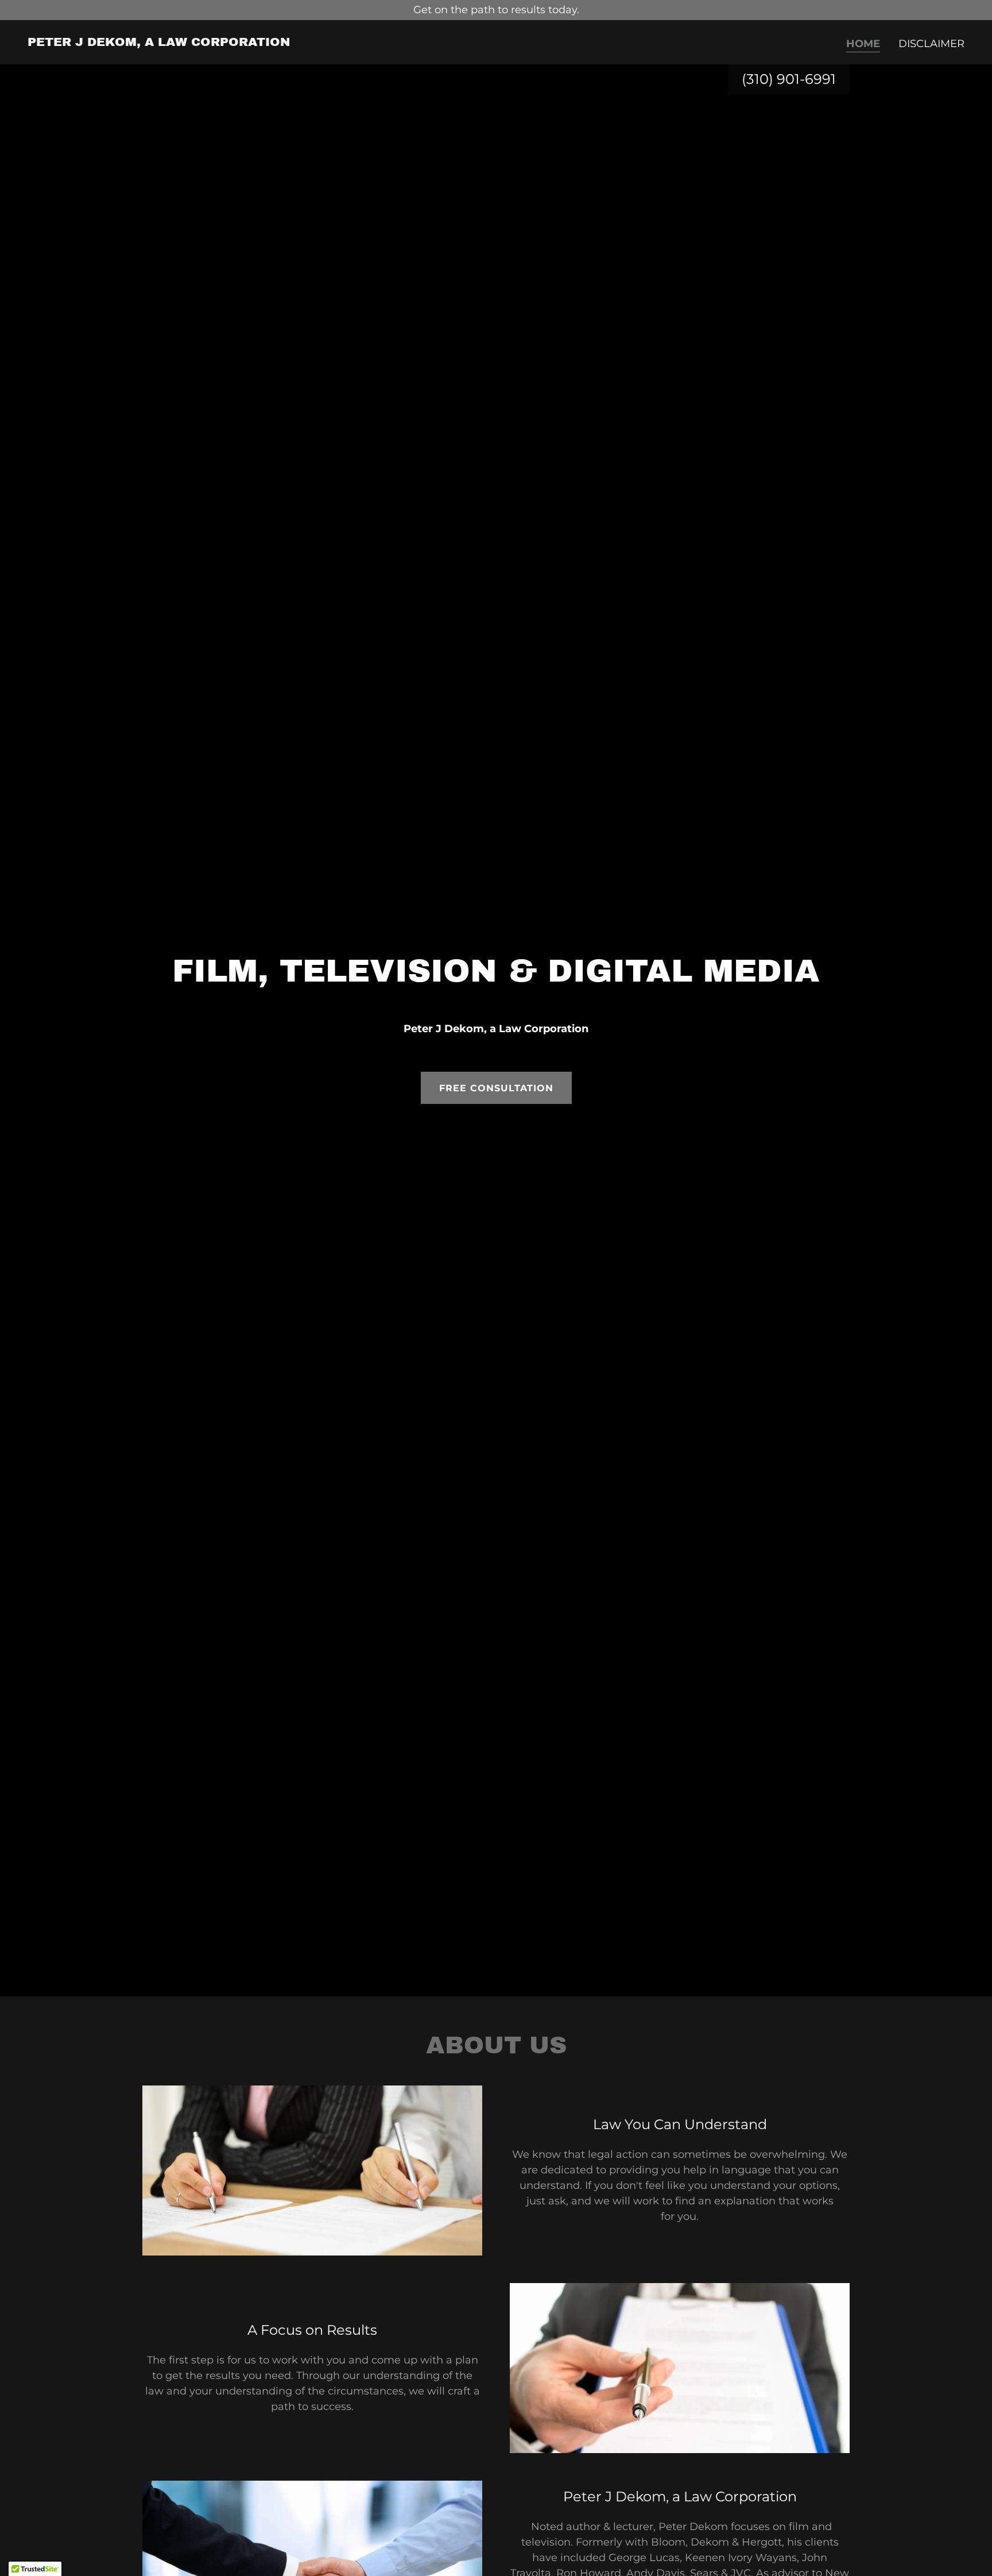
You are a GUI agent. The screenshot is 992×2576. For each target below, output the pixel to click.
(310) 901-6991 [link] (789, 79)
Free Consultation (496, 1088)
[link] (159, 43)
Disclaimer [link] (931, 44)
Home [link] (863, 44)
